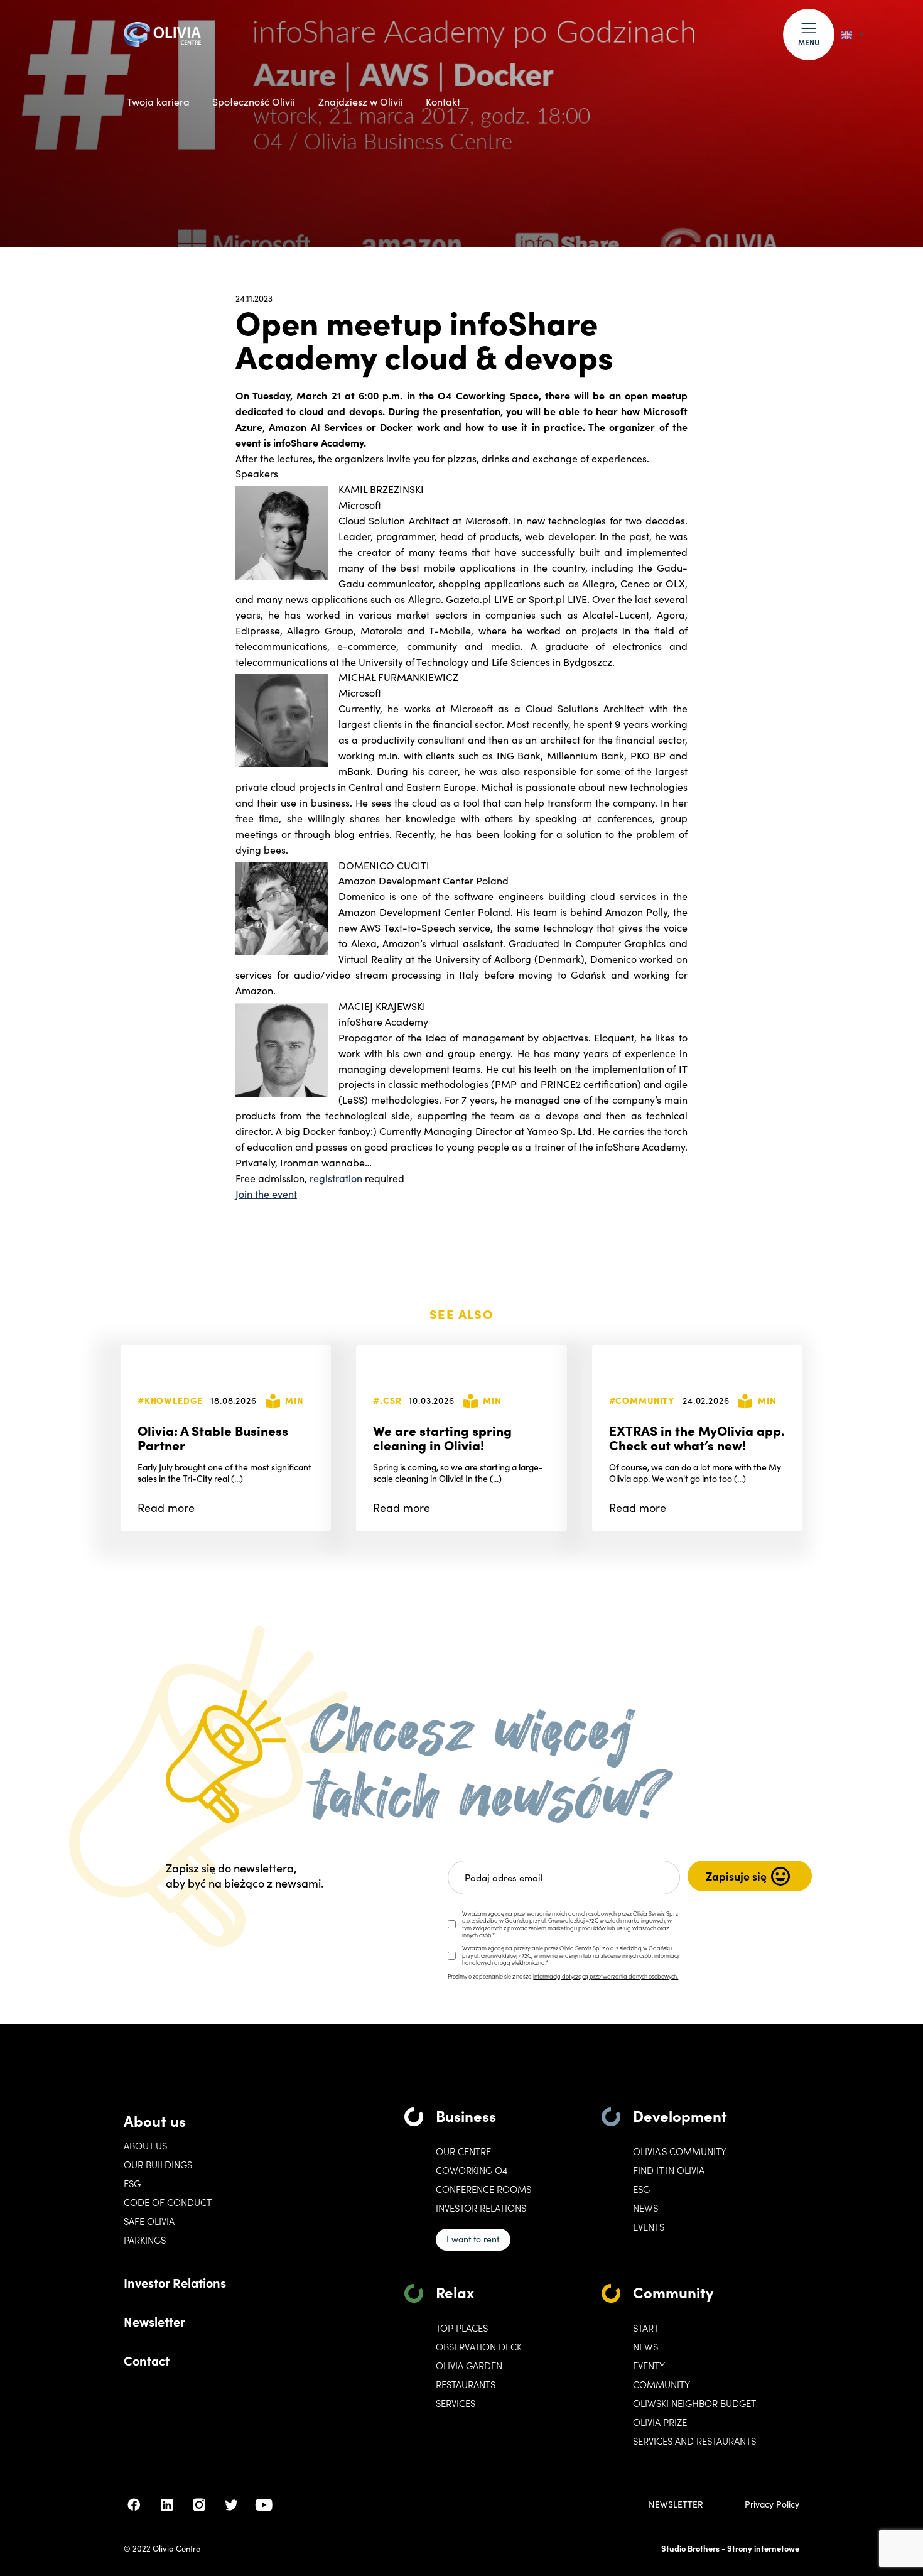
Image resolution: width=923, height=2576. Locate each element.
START (646, 2328)
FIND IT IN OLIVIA (669, 2170)
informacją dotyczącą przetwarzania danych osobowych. (606, 1976)
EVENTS (649, 2227)
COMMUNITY (661, 2384)
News (645, 2208)
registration (335, 1178)
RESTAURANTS (466, 2384)
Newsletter (154, 2321)
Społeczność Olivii (254, 101)
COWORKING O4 (472, 2170)
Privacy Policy (772, 2504)
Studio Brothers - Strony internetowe (730, 2548)
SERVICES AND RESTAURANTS (694, 2441)
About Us (145, 2146)
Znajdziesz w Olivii (361, 101)
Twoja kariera (158, 101)
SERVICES (456, 2403)
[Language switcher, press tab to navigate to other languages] (852, 34)
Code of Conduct (168, 2202)
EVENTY (649, 2366)
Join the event (266, 1193)
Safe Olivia (149, 2221)
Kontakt (443, 101)
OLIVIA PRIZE (660, 2422)
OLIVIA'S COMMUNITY (680, 2151)
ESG (132, 2183)
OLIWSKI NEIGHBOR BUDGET (694, 2403)
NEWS (645, 2347)
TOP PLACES (462, 2328)
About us (155, 2120)
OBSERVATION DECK (479, 2347)
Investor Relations (175, 2282)
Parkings (145, 2240)
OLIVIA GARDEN (469, 2366)
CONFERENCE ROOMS (483, 2189)
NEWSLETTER (676, 2504)
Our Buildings (158, 2165)
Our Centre (463, 2151)
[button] (809, 35)
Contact (147, 2360)
